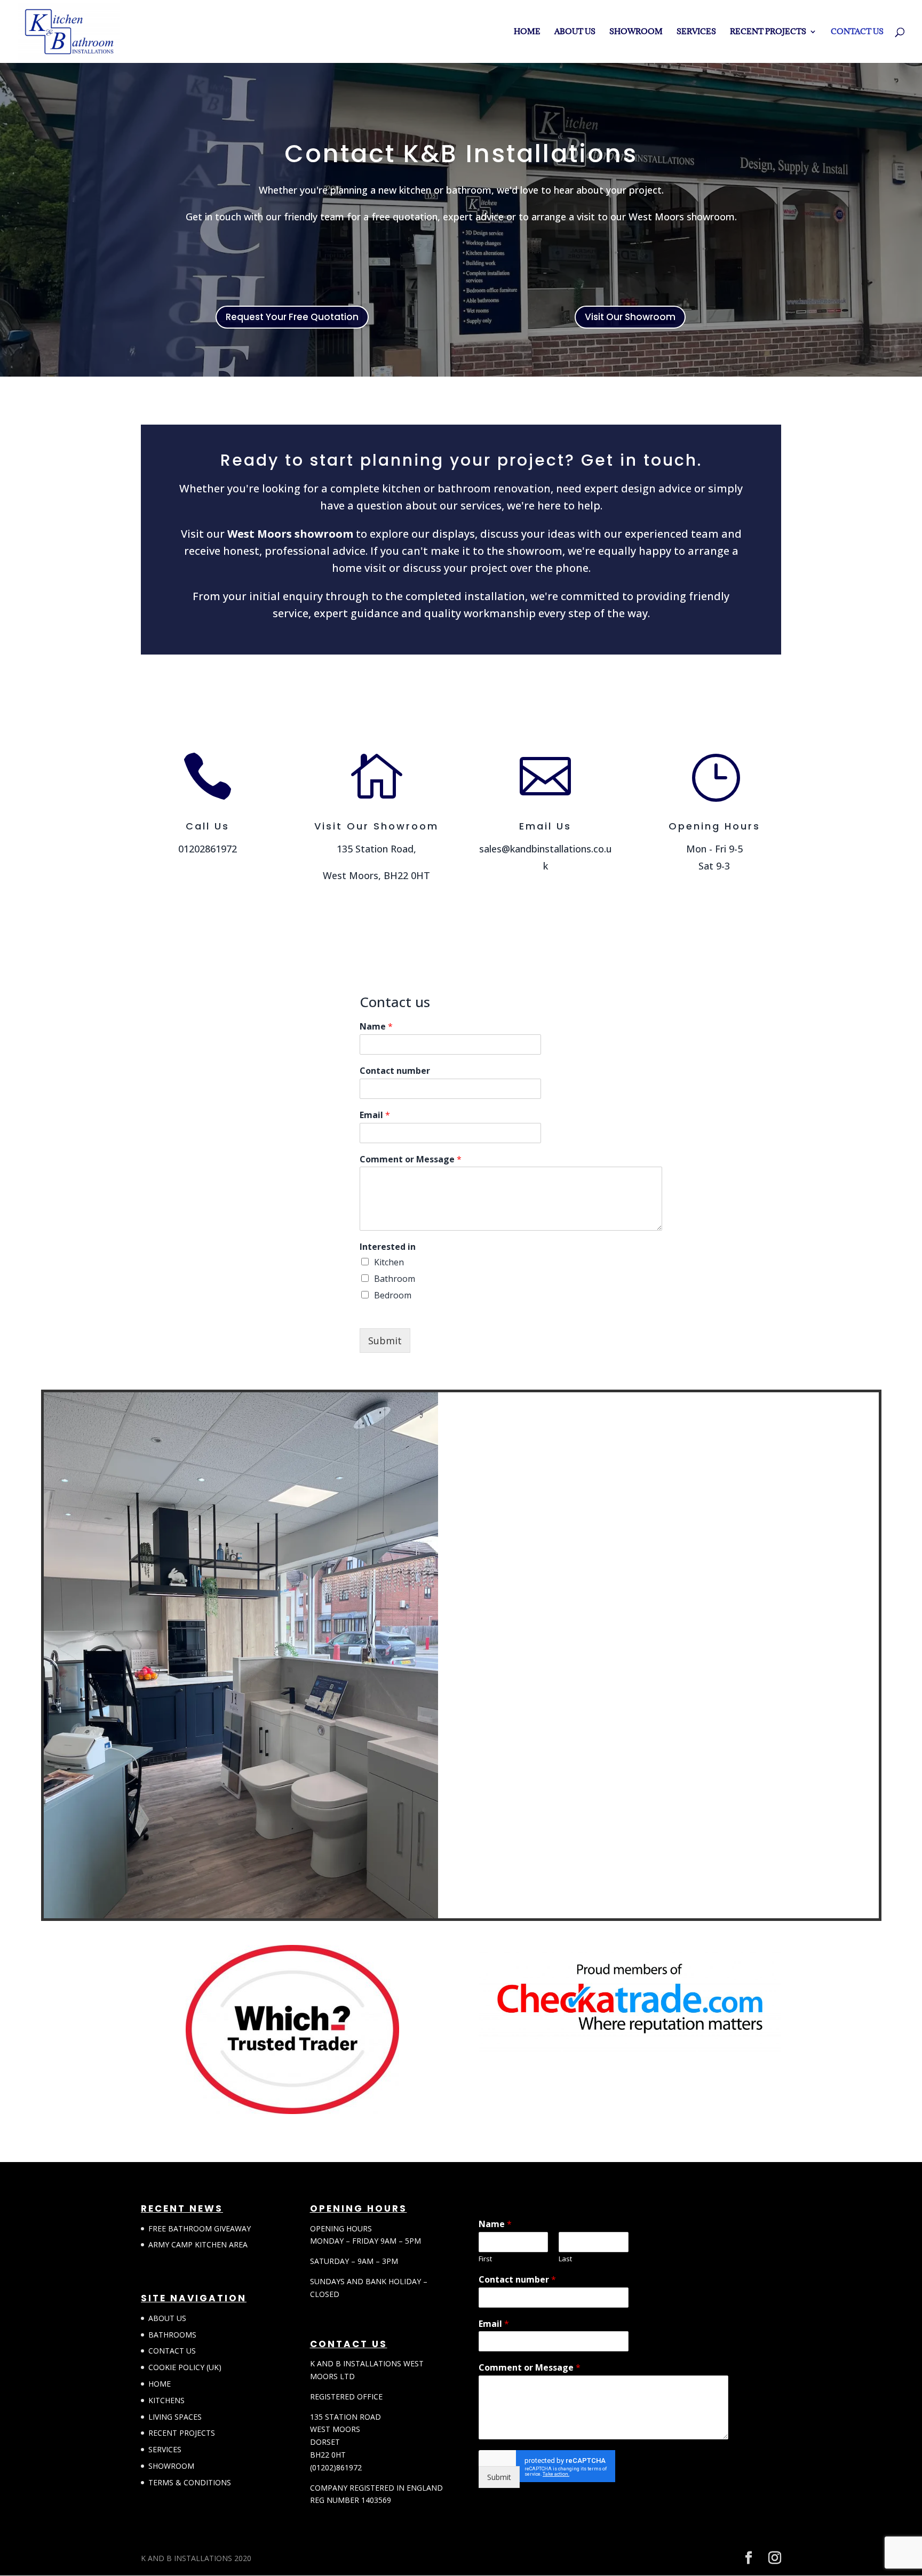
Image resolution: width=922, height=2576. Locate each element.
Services (696, 32)
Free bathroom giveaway (200, 2228)
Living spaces (175, 2417)
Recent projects (768, 32)
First (485, 2259)
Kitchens (166, 2400)
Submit (385, 1341)
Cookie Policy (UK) (185, 2367)
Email (375, 1115)
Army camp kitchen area (198, 2244)
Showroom (636, 32)
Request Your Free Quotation (292, 317)
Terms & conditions (190, 2482)
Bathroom (395, 1279)
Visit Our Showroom (630, 317)
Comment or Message (411, 1159)
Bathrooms (172, 2335)
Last (565, 2259)
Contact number (395, 1071)
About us (575, 32)
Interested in (388, 1247)
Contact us (857, 32)
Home (527, 32)
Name (376, 1027)
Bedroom (393, 1295)
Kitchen (389, 1262)
